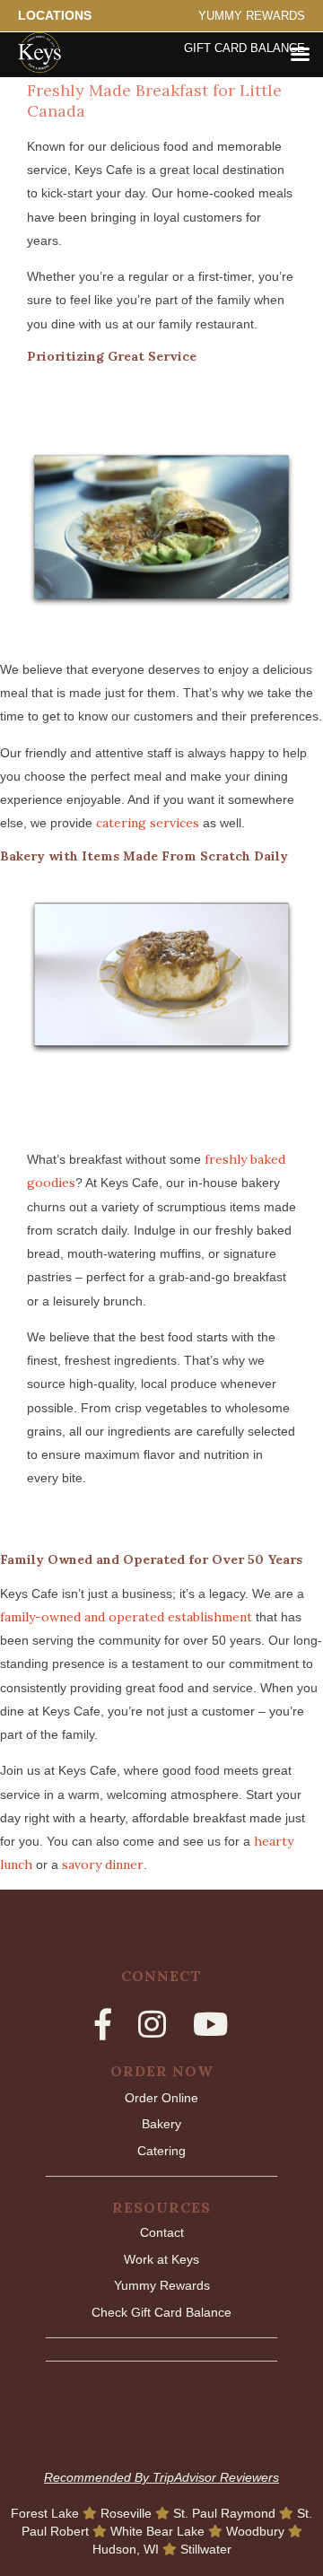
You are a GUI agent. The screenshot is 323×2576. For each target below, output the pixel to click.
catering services (148, 823)
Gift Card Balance (244, 48)
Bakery (161, 2124)
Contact (162, 2232)
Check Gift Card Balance (161, 2312)
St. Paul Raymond (226, 2513)
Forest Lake (47, 2513)
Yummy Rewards (252, 16)
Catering (161, 2151)
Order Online (161, 2098)
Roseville (128, 2513)
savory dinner (103, 1864)
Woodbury (257, 2531)
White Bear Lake (159, 2531)
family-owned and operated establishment (126, 1617)
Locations (55, 15)
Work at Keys (161, 2259)
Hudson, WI (127, 2549)
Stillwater (206, 2549)
